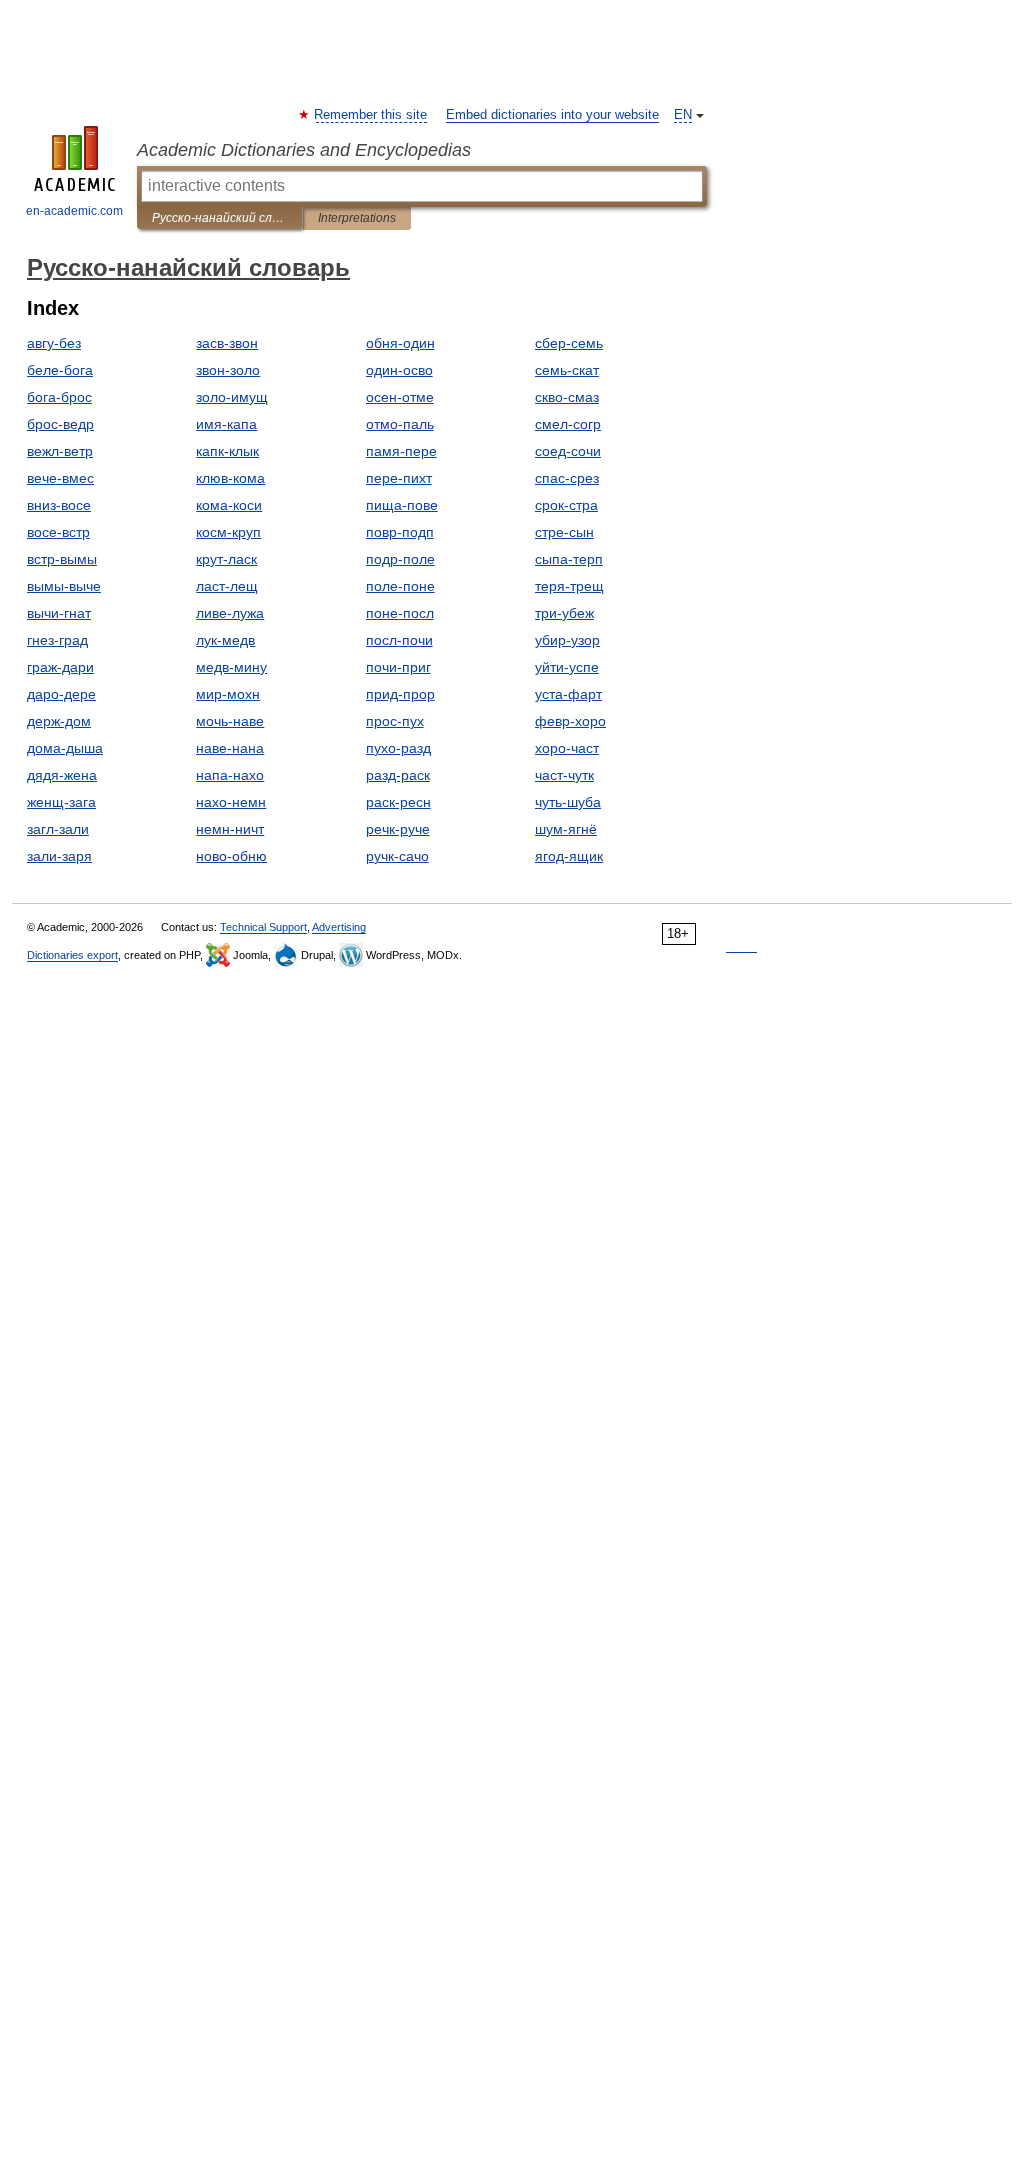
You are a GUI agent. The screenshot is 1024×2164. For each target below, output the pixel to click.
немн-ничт (230, 829)
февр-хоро (570, 721)
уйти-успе (567, 667)
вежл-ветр (60, 451)
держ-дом (59, 721)
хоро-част (567, 748)
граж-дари (60, 667)
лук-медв (225, 640)
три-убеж (564, 613)
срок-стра (566, 505)
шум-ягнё (566, 829)
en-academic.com (74, 211)
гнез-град (57, 640)
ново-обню (231, 856)
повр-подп (400, 532)
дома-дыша (65, 748)
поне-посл (400, 613)
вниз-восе (59, 505)
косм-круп (228, 532)
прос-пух (395, 721)
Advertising (339, 927)
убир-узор (567, 640)
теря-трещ (569, 586)
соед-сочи (568, 451)
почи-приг (398, 667)
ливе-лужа (230, 613)
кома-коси (229, 505)
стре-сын (564, 532)
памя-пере (401, 451)
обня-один (400, 343)
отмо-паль (400, 424)
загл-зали (58, 829)
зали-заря (59, 856)
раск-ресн (398, 802)
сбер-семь (569, 343)
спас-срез (567, 478)
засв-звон (227, 343)
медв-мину (231, 667)
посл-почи (399, 640)
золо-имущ (232, 397)
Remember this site (371, 115)
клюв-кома (230, 478)
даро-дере (61, 694)
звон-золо (228, 370)
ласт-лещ (227, 586)
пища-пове (402, 505)
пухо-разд (398, 748)
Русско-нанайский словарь (219, 218)
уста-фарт (568, 694)
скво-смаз (567, 397)
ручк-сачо (397, 856)
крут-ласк (226, 559)
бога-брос (59, 397)
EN (683, 115)
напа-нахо (230, 775)
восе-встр (58, 532)
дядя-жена (62, 775)
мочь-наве (230, 721)
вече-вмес (60, 478)
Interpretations (357, 218)
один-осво (399, 370)
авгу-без (54, 343)
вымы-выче (64, 586)
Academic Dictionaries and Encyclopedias (304, 150)
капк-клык (227, 451)
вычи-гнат (59, 613)
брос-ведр (60, 424)
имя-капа (226, 424)
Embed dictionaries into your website (552, 115)
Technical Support (263, 927)
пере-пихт (399, 478)
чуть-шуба (568, 802)
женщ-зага (61, 802)
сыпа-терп (569, 559)
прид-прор (400, 694)
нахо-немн (231, 802)
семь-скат (567, 370)
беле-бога (60, 370)
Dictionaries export (72, 955)
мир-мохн (228, 694)
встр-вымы (62, 559)
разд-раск (398, 775)
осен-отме (400, 397)
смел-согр (568, 424)
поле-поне (400, 586)
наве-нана (230, 748)
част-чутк (564, 775)
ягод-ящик (569, 856)
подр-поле (400, 559)
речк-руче (398, 829)
